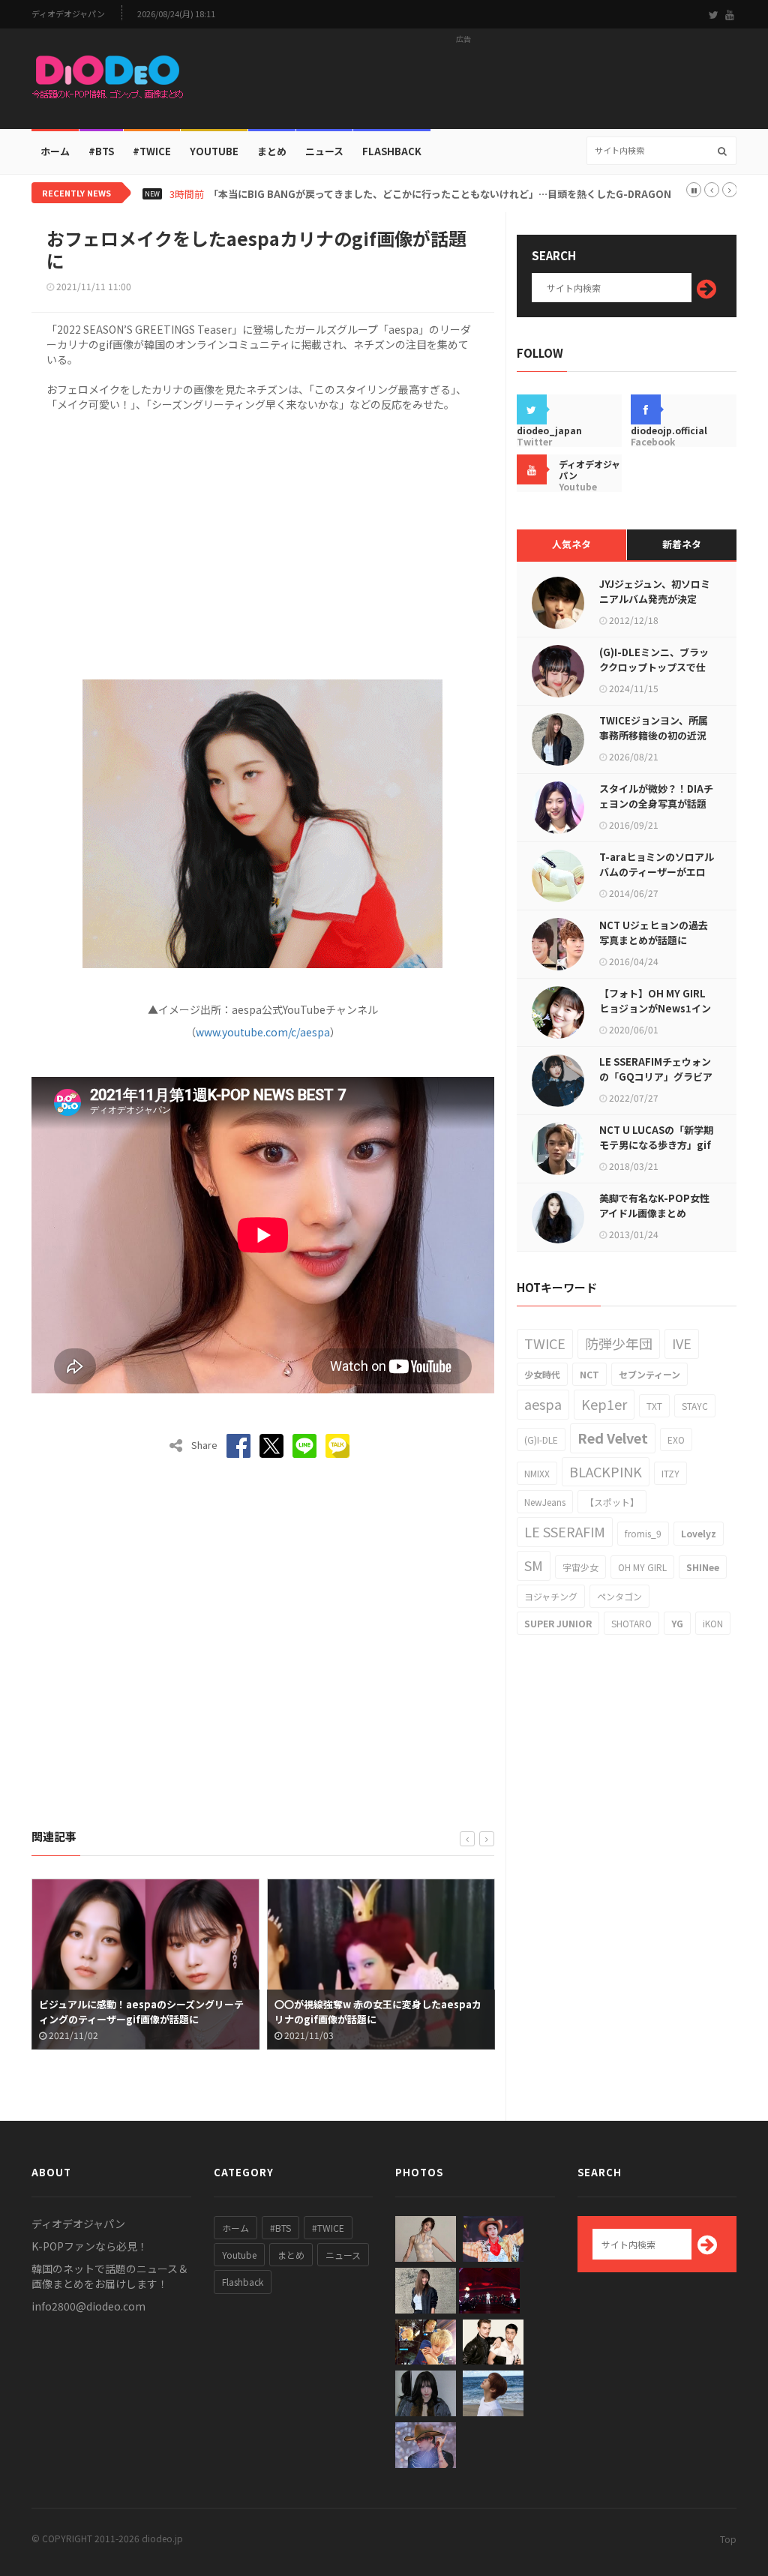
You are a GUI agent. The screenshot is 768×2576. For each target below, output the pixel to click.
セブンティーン (649, 1374)
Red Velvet (613, 1438)
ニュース (324, 151)
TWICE (545, 1343)
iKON (713, 1623)
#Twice (152, 151)
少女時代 (542, 1374)
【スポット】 (612, 1502)
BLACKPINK (606, 1471)
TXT (654, 1406)
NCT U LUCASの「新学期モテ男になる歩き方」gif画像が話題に (656, 1145)
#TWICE (328, 2228)
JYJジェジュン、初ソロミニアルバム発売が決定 (655, 591)
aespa (543, 1404)
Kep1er (604, 1404)
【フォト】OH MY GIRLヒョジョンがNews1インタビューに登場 (655, 1008)
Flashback (392, 151)
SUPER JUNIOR (558, 1623)
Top (728, 2539)
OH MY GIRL (642, 1567)
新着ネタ (682, 544)
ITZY (670, 1473)
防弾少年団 (619, 1343)
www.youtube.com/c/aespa (263, 1032)
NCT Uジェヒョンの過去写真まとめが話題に (654, 933)
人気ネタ (571, 544)
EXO (676, 1439)
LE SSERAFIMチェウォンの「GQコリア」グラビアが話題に (656, 1077)
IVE (682, 1343)
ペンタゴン (619, 1596)
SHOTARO (631, 1623)
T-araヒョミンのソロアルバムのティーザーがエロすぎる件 (657, 872)
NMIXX (537, 1473)
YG (677, 1623)
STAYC (695, 1406)
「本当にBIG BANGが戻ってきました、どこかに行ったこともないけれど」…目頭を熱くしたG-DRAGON (440, 194)
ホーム (55, 151)
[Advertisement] (463, 83)
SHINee (703, 1567)
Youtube (239, 2255)
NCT (589, 1374)
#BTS (101, 151)
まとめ (272, 151)
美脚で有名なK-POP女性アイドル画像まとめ (654, 1206)
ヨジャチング (551, 1596)
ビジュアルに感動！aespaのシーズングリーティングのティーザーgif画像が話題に (135, 2012)
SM (534, 1565)
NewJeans (545, 1502)
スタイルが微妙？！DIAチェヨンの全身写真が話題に (656, 804)
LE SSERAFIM (565, 1531)
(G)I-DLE (541, 1439)
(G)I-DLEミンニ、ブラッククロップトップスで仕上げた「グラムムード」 (654, 667)
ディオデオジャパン (68, 14)
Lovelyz (699, 1533)
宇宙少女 (580, 1567)
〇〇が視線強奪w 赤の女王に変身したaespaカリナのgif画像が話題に (372, 2012)
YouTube (214, 151)
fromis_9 (643, 1533)
